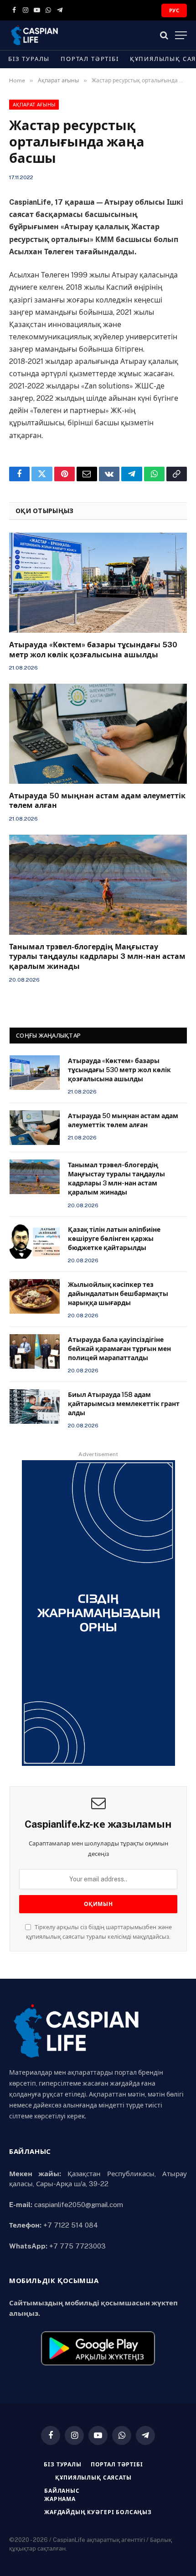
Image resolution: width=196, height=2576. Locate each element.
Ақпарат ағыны (34, 105)
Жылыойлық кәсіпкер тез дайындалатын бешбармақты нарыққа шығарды (118, 1294)
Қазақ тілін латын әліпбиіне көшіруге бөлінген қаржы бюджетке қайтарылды (114, 1239)
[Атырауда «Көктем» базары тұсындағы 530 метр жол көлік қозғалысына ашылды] (98, 582)
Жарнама (60, 2499)
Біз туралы (29, 59)
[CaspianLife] (66, 35)
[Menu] (181, 35)
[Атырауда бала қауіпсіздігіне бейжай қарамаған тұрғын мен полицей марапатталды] (35, 1351)
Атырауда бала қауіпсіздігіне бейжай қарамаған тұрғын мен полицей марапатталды (119, 1349)
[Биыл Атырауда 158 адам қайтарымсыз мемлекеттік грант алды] (35, 1406)
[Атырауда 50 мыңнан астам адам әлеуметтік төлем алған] (98, 733)
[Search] (164, 35)
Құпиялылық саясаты (93, 2478)
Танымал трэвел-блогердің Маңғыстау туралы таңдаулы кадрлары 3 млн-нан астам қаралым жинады (97, 957)
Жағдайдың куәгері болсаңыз (98, 2512)
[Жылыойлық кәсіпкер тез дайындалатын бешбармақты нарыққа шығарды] (35, 1296)
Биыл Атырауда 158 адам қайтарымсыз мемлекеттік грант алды (124, 1404)
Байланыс (62, 2491)
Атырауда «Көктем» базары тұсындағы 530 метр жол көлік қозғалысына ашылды (119, 1070)
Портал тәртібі (90, 59)
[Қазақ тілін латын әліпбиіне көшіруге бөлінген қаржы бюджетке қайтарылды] (35, 1241)
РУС (174, 10)
